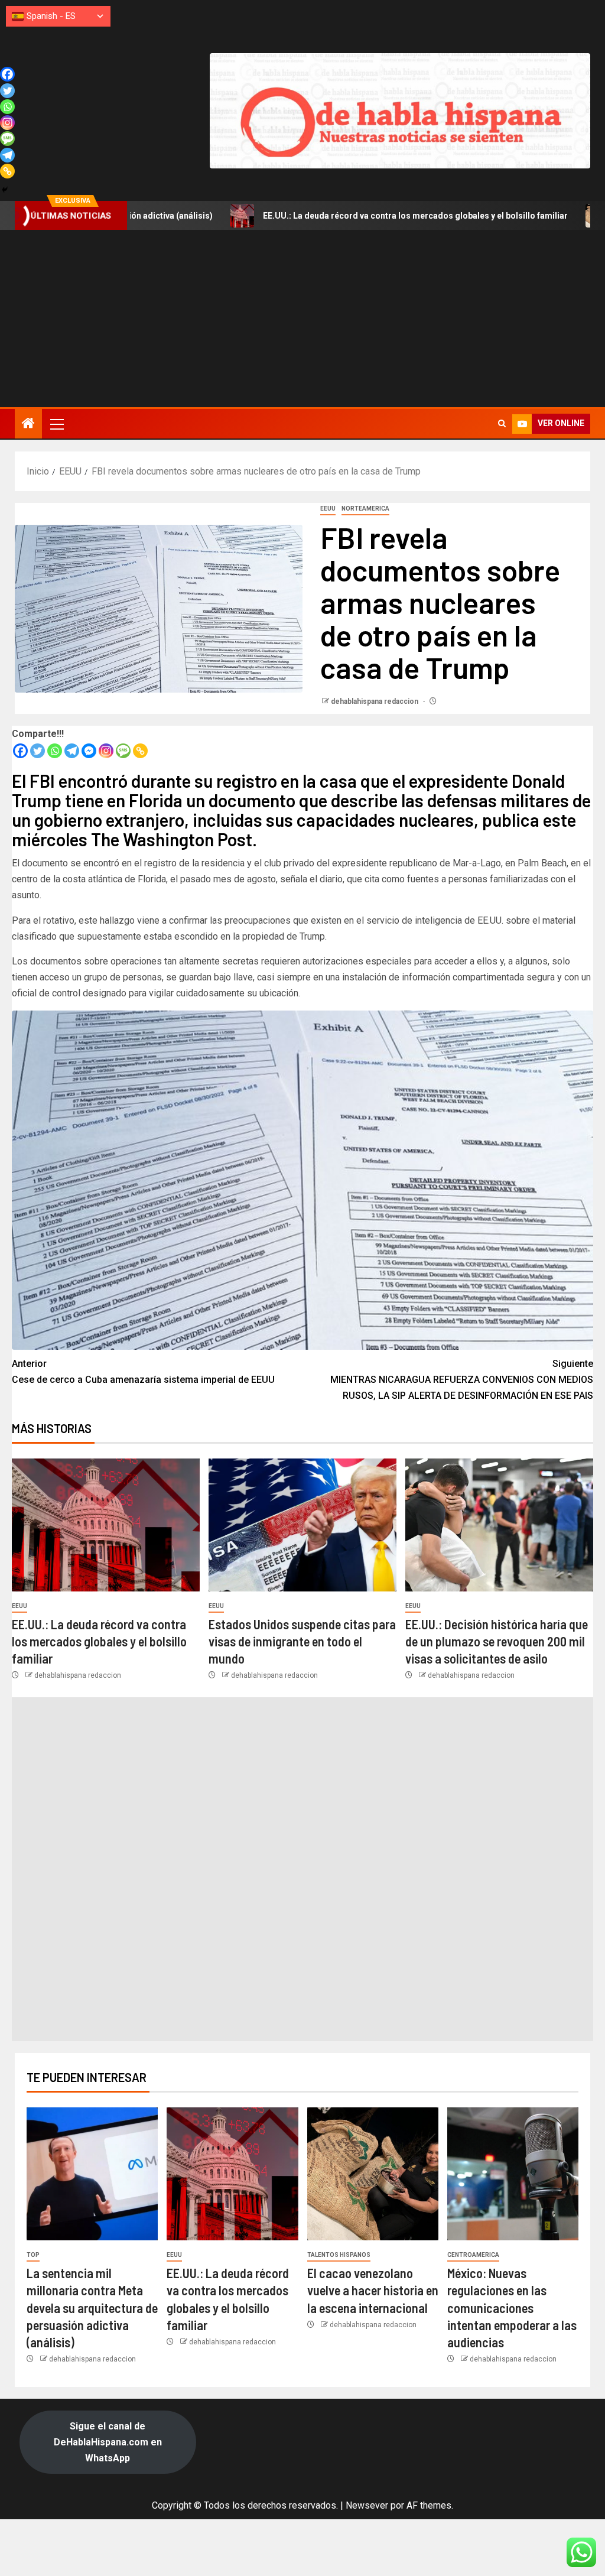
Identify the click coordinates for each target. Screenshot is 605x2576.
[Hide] (5, 190)
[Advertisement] (302, 319)
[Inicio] (28, 424)
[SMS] (123, 751)
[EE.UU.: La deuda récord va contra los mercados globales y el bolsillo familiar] (106, 1525)
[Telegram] (72, 751)
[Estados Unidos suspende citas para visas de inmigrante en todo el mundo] (302, 1525)
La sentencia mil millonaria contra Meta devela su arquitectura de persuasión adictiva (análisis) (92, 2307)
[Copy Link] (140, 751)
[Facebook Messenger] (89, 751)
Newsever (367, 2505)
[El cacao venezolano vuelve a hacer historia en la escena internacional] (373, 2174)
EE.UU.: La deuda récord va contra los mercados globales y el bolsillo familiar (306, 216)
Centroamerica (473, 2255)
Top (33, 2255)
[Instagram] (106, 751)
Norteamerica (365, 509)
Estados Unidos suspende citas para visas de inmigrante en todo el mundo (302, 1641)
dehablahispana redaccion (375, 701)
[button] (56, 424)
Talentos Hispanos (339, 2255)
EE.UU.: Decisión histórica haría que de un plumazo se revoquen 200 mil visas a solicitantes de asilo (497, 1641)
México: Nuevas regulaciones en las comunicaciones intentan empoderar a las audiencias (512, 2307)
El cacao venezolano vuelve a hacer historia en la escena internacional (373, 2290)
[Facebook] (20, 751)
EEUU (328, 509)
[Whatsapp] (55, 751)
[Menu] (56, 424)
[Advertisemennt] (400, 110)
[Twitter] (38, 751)
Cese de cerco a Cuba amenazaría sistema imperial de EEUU (144, 1372)
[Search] (502, 424)
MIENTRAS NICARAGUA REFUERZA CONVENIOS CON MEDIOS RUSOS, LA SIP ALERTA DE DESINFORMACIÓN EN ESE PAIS (462, 1380)
